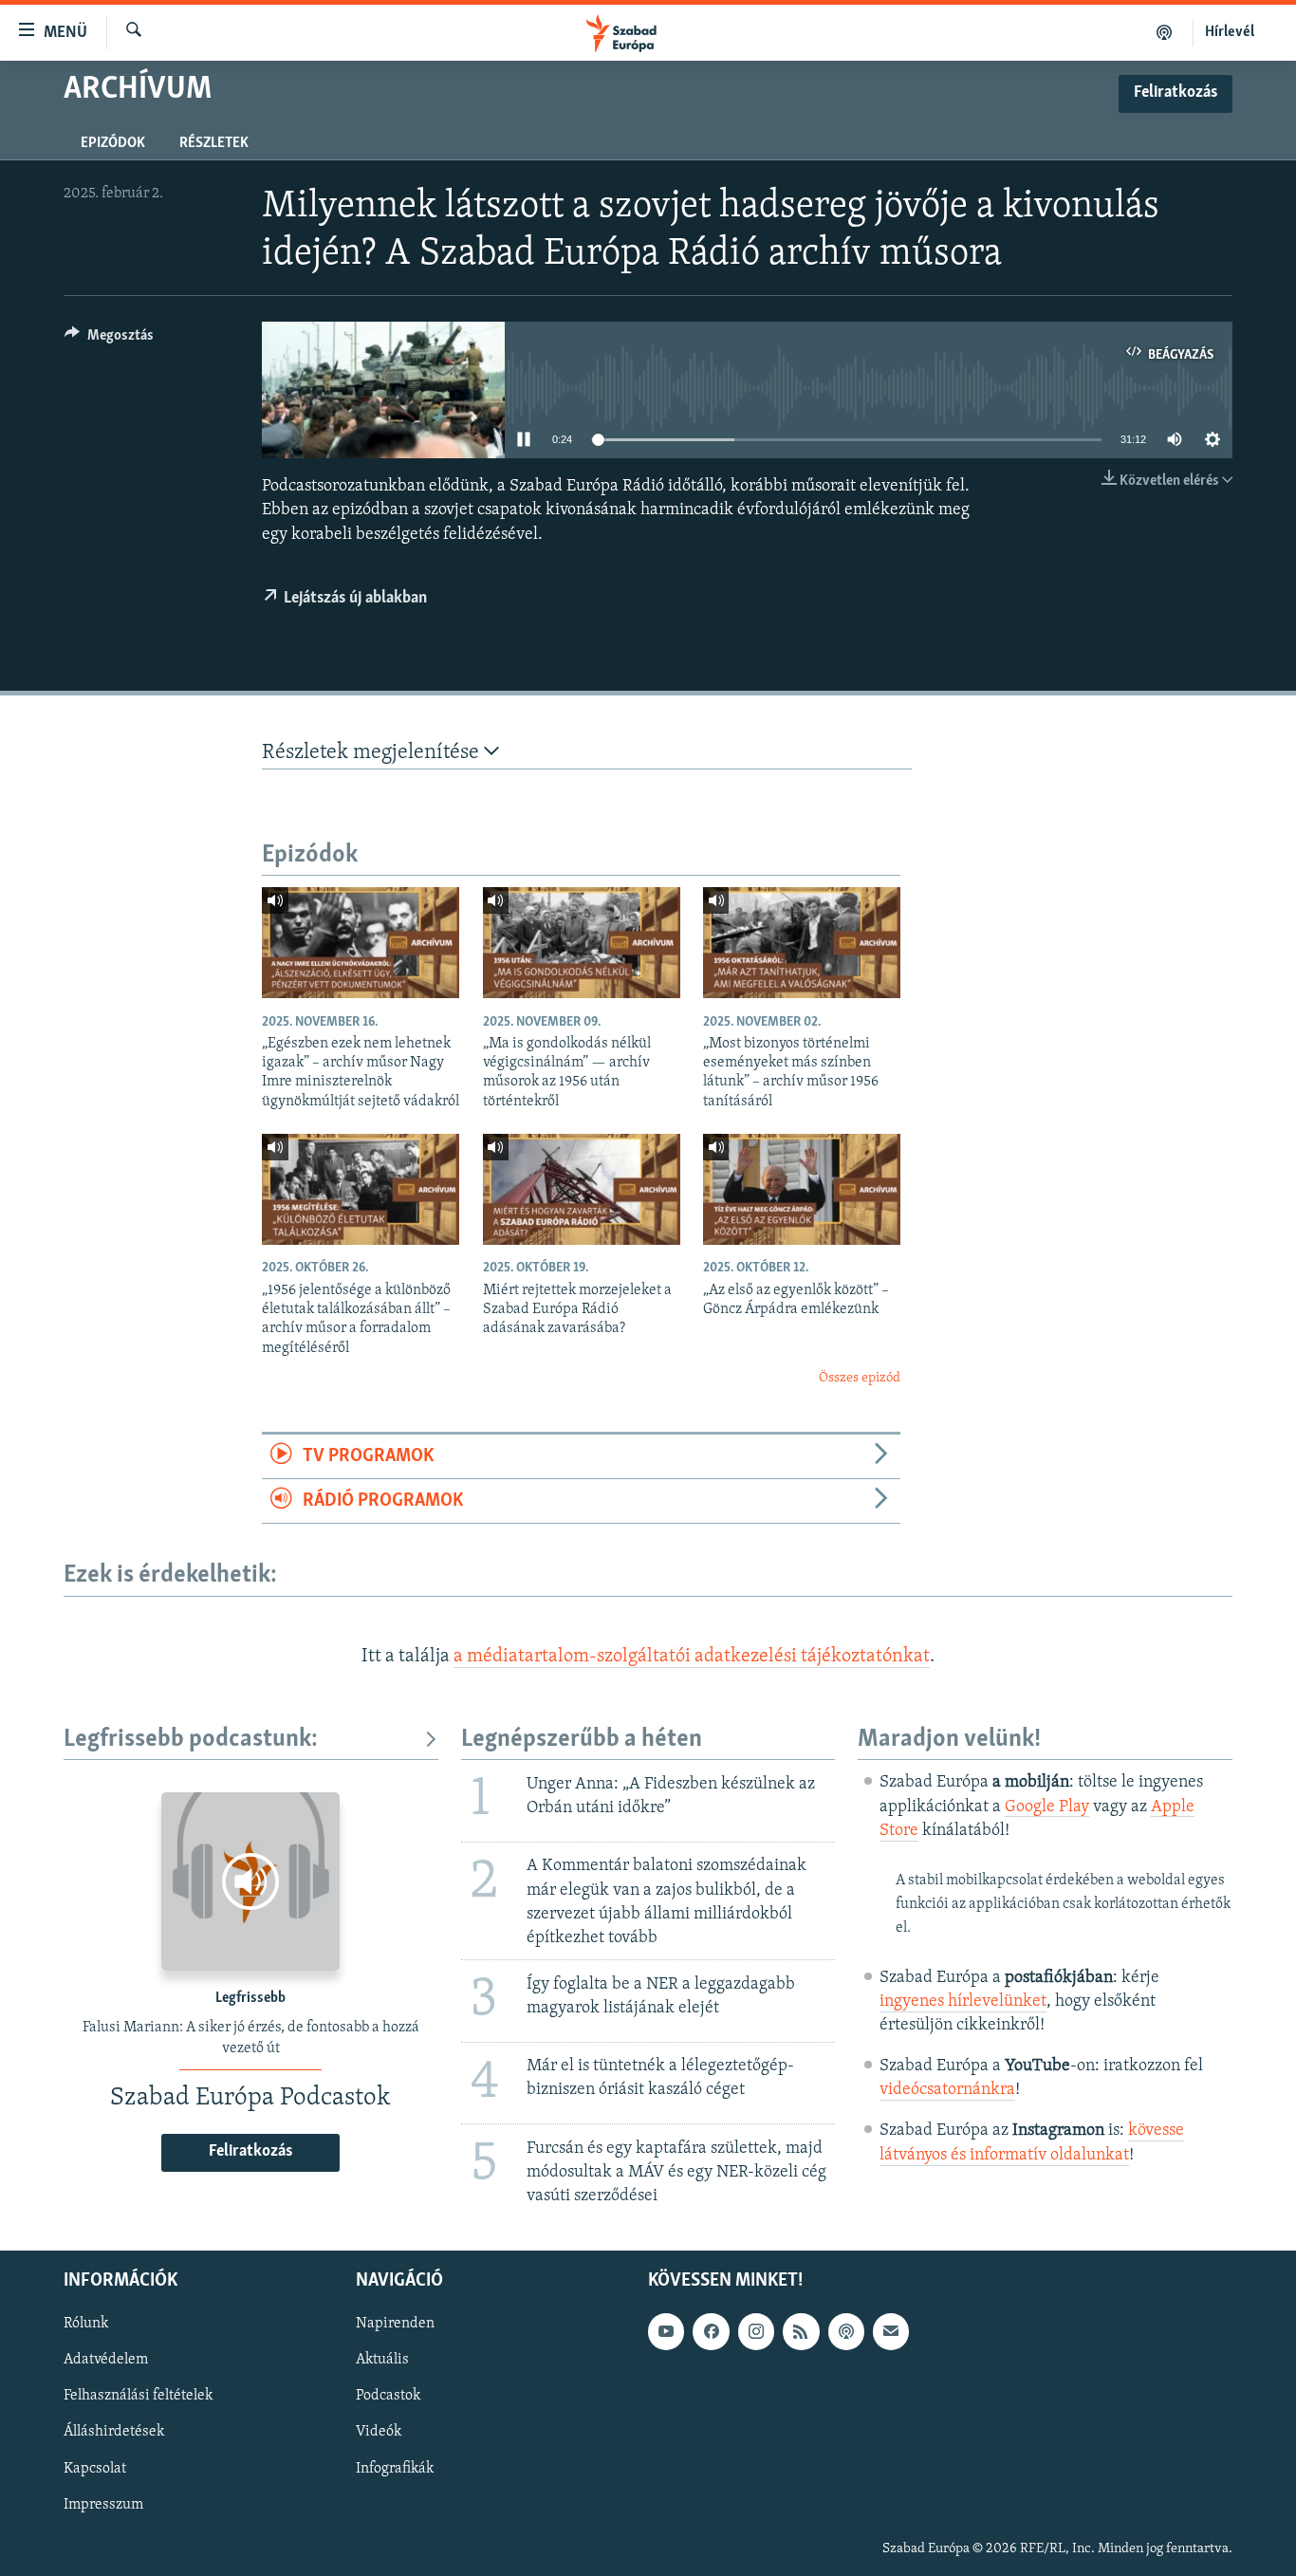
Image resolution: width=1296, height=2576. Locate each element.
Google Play (1047, 1807)
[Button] (109, 340)
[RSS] (801, 2332)
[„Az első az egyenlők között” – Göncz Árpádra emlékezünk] (802, 1189)
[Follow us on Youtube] (666, 2332)
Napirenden (395, 2325)
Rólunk (86, 2325)
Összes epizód (860, 1378)
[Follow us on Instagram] (756, 2332)
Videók (379, 2433)
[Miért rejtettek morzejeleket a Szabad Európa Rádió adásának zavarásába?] (582, 1189)
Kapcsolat (95, 2469)
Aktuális (382, 2361)
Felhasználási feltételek (138, 2397)
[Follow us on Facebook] (711, 2332)
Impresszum (103, 2505)
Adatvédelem (106, 2361)
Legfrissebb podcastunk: (191, 1740)
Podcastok (388, 2397)
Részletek (214, 143)
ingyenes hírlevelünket (963, 2002)
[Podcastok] (1165, 32)
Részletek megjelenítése (373, 753)
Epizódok (113, 143)
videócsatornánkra (947, 2090)
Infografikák (395, 2469)
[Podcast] (846, 2332)
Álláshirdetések (114, 2433)
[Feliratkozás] (891, 2332)
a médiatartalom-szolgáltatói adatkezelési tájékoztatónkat (692, 1657)
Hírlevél (1230, 32)
